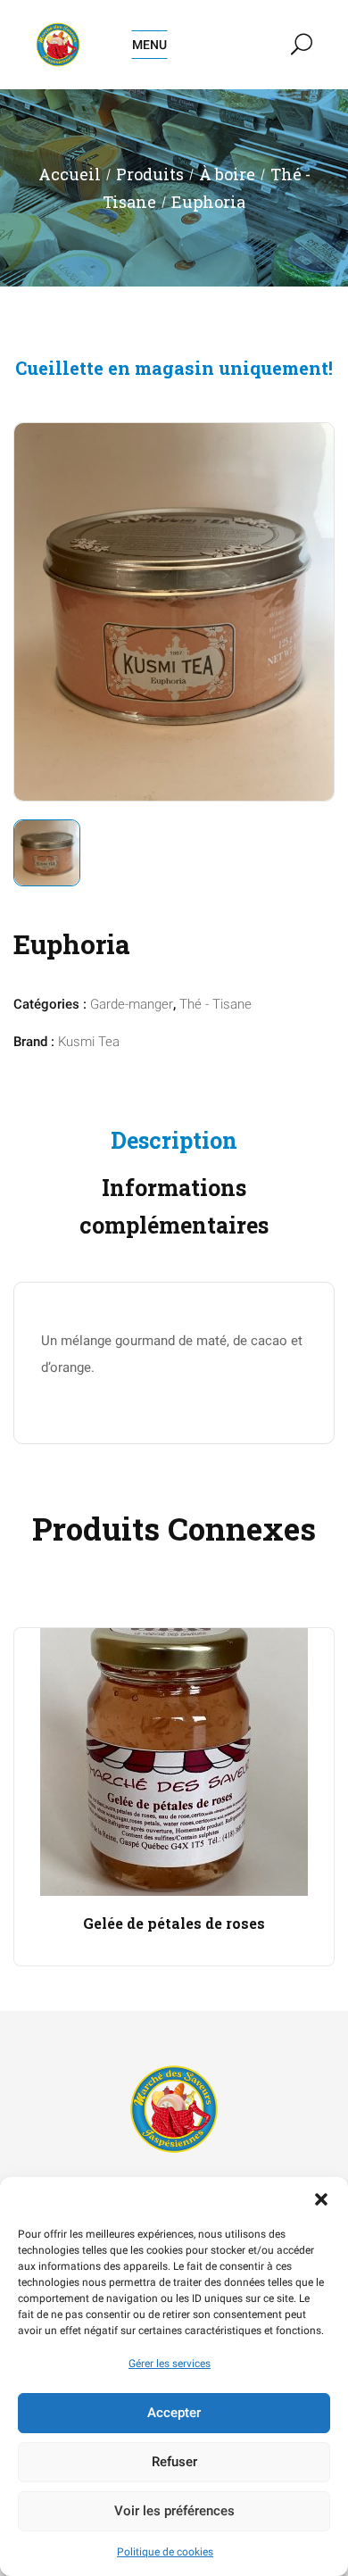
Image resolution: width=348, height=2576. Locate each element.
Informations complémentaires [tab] (174, 1207)
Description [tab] (174, 1140)
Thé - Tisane (215, 1004)
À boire (227, 174)
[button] (321, 2199)
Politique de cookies (165, 2552)
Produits (150, 174)
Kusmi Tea (89, 1042)
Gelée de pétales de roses (174, 1923)
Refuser (174, 2462)
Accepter (174, 2413)
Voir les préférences (174, 2511)
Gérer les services (170, 2364)
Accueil (70, 174)
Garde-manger (132, 1004)
